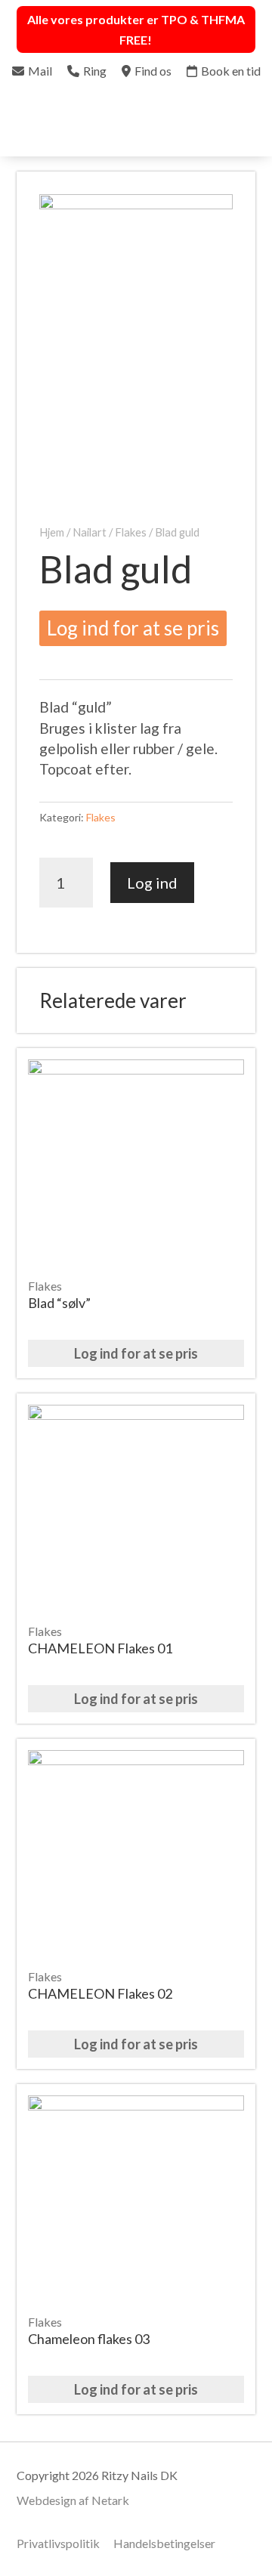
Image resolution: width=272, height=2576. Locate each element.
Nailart (90, 532)
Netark (110, 2500)
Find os (153, 71)
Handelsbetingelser (164, 2543)
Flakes (131, 532)
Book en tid (231, 71)
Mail (40, 71)
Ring (95, 71)
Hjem (52, 532)
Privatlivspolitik (58, 2543)
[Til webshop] (244, 124)
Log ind (152, 883)
